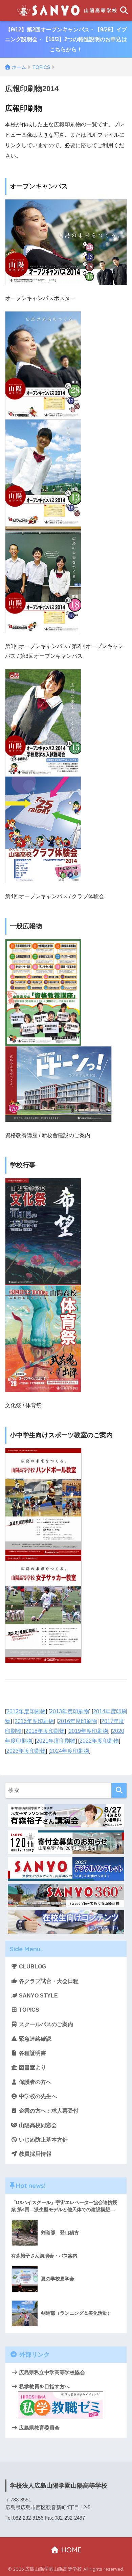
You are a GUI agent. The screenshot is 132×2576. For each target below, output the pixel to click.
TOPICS (28, 2010)
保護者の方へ (35, 2082)
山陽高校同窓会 (37, 2125)
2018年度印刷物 (45, 1731)
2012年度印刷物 (26, 1711)
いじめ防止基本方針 (43, 2140)
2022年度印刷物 (99, 1741)
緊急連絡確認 (35, 2039)
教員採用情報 (35, 2154)
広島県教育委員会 (39, 2428)
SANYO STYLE (38, 1996)
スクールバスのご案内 (45, 2024)
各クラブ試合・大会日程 (48, 1981)
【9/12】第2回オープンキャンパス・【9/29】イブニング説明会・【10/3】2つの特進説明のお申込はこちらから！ (66, 39)
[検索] (119, 1790)
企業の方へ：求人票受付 (48, 2111)
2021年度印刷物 (56, 1741)
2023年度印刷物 (26, 1751)
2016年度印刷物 (78, 1721)
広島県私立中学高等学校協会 (51, 2372)
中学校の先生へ (37, 2096)
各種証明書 (32, 2053)
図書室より (32, 2068)
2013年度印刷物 (69, 1711)
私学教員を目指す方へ (44, 2386)
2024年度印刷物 (69, 1751)
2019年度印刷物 (88, 1731)
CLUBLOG (32, 1967)
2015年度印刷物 (34, 1721)
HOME (70, 2550)
